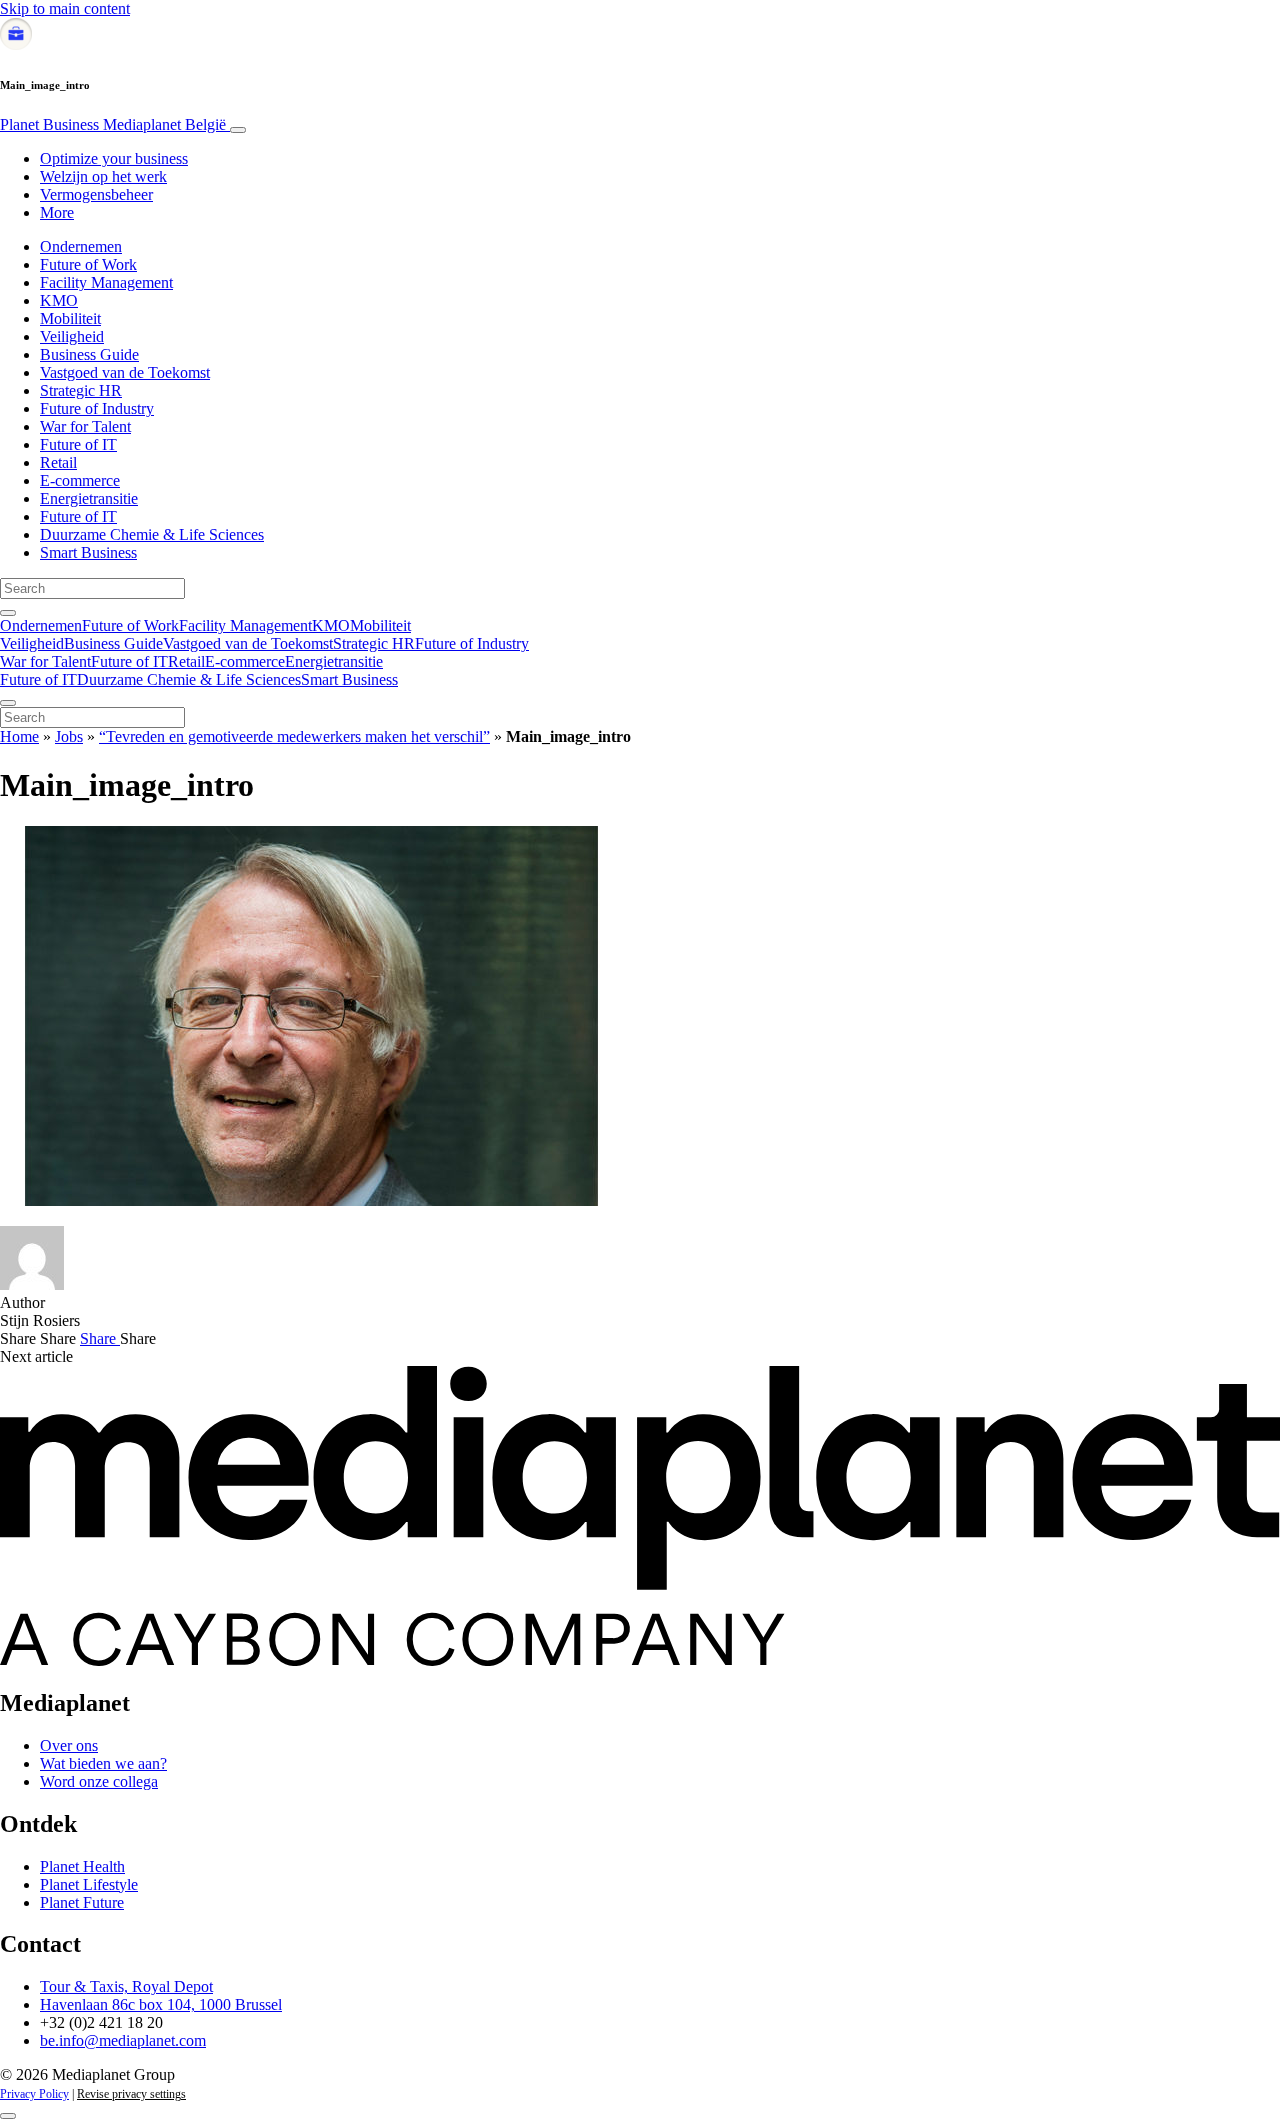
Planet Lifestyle (89, 1884)
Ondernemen (81, 246)
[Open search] (8, 613)
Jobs (69, 736)
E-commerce (80, 480)
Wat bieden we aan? (103, 1763)
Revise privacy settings (131, 2094)
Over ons (69, 1745)
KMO (59, 300)
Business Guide (89, 354)
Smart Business (88, 552)
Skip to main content (65, 8)
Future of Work (88, 264)
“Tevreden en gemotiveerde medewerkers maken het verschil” (294, 736)
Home (19, 736)
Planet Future (82, 1902)
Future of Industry (97, 408)
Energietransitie (89, 498)
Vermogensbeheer (96, 194)
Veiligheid (72, 336)
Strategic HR (81, 390)
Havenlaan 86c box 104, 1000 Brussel (161, 2004)
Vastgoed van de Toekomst (125, 372)
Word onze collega (99, 1781)
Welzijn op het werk (103, 176)
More (57, 212)
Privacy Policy (34, 2094)
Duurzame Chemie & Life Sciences (152, 534)
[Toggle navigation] (238, 130)
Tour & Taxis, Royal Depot (126, 1986)
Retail (58, 462)
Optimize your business (114, 158)
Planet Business (113, 124)
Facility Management (106, 282)
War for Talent (85, 426)
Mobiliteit (70, 318)
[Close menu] (8, 703)
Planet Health (82, 1866)
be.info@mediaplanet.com (123, 2040)
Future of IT (78, 444)
